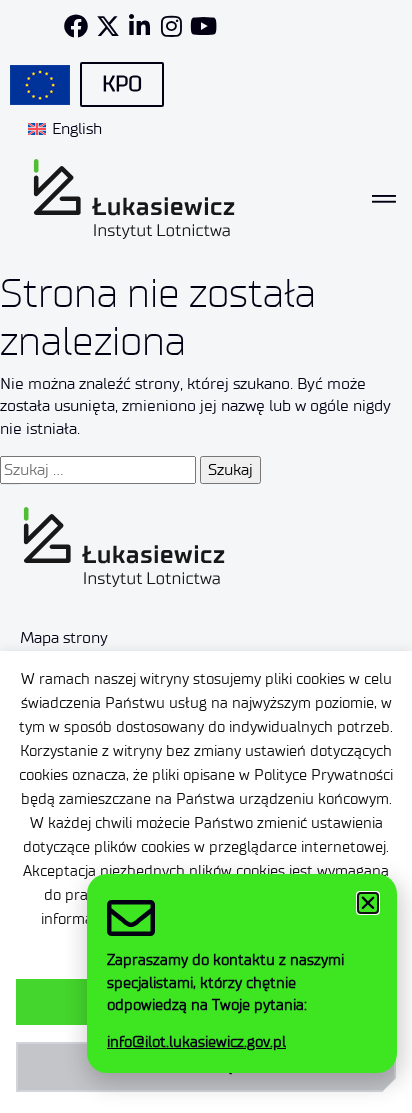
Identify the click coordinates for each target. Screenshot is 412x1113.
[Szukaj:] (98, 470)
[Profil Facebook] (76, 26)
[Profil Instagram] (172, 26)
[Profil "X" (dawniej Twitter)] (108, 26)
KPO (122, 84)
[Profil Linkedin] (140, 26)
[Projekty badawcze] (40, 85)
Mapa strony (64, 637)
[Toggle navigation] (384, 199)
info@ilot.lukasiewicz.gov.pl (196, 1042)
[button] (368, 903)
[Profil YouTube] (204, 26)
